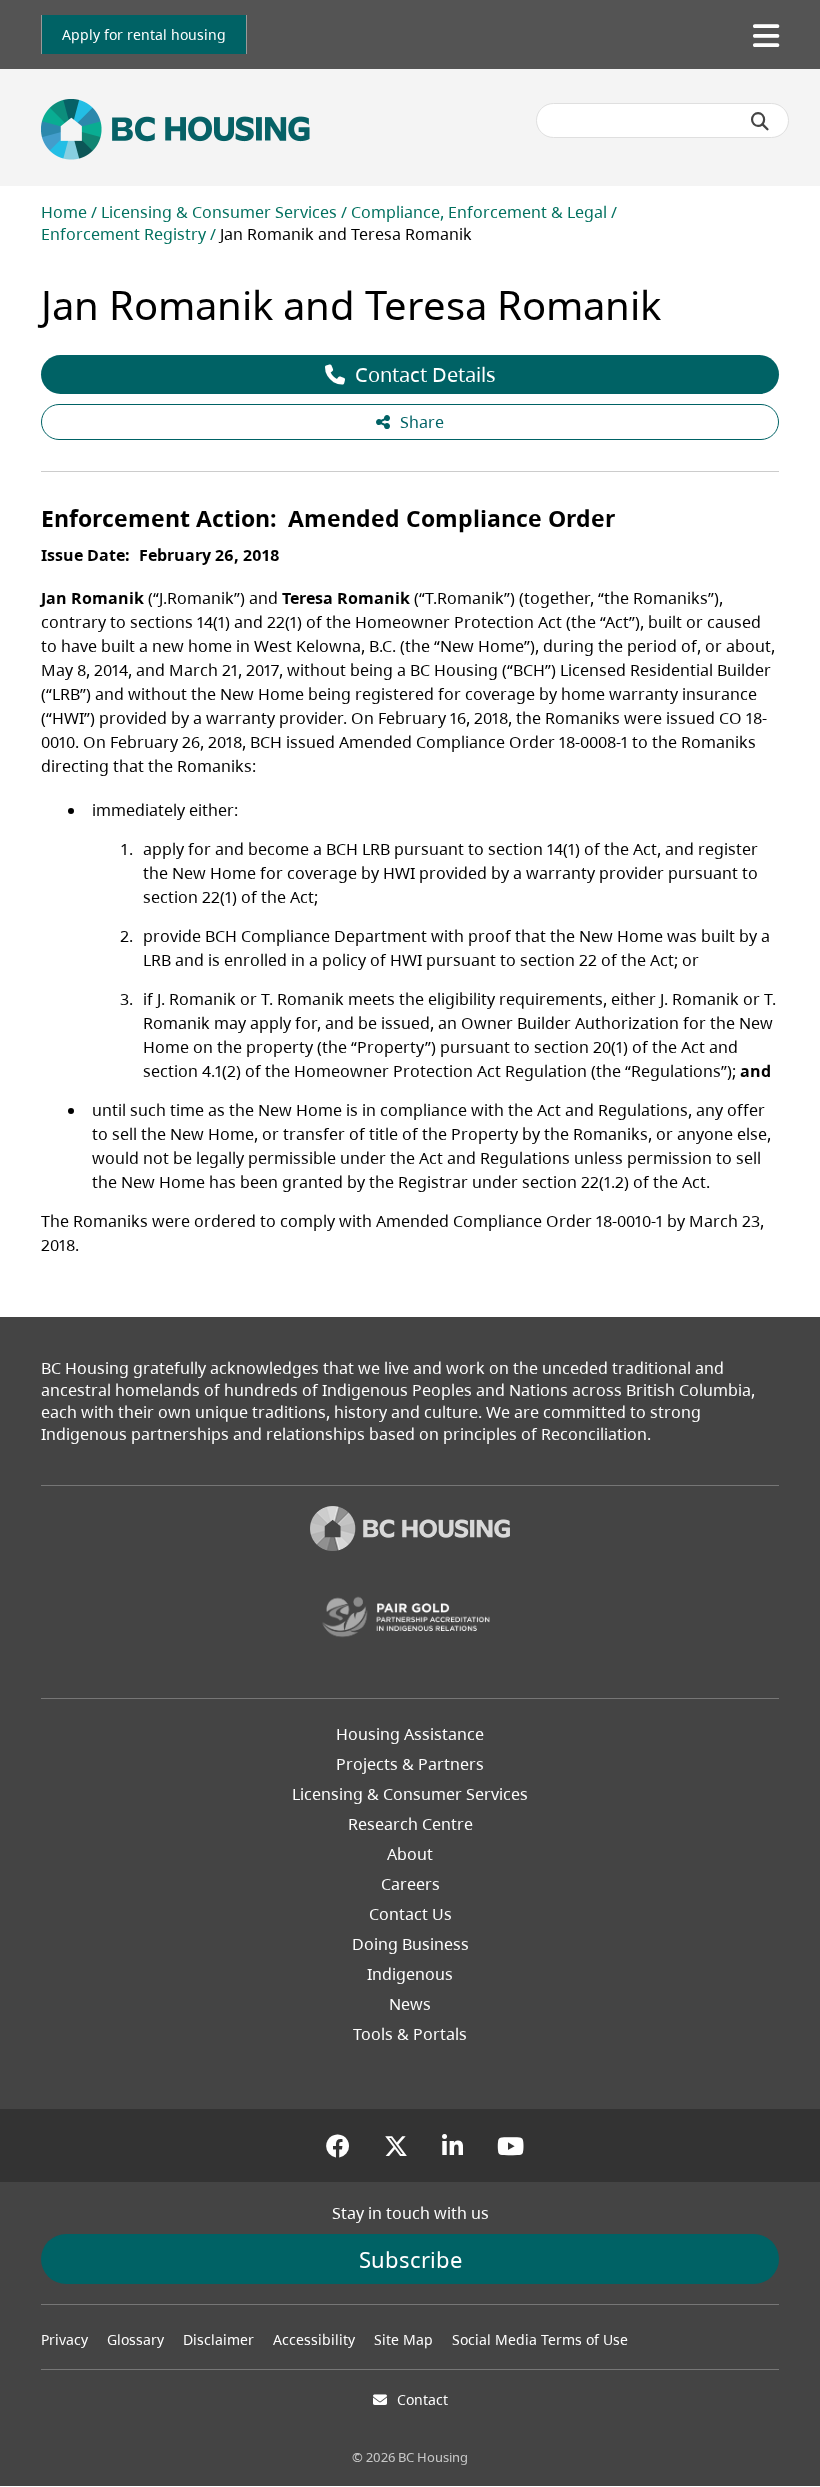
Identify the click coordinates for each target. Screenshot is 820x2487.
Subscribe (410, 2259)
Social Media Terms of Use (540, 2339)
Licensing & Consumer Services (219, 212)
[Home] (410, 1531)
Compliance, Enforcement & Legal (479, 212)
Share (422, 422)
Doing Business (410, 1944)
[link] (144, 34)
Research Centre (410, 1824)
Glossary (135, 2339)
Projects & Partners (410, 1764)
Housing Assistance (410, 1734)
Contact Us (410, 1914)
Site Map (403, 2339)
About (410, 1854)
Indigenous (410, 1974)
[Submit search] (760, 121)
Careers (410, 1884)
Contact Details (425, 374)
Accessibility (314, 2339)
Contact (422, 2399)
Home (64, 212)
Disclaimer (218, 2339)
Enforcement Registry (123, 234)
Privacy (64, 2339)
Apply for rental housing (144, 34)
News (410, 2004)
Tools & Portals (410, 2034)
